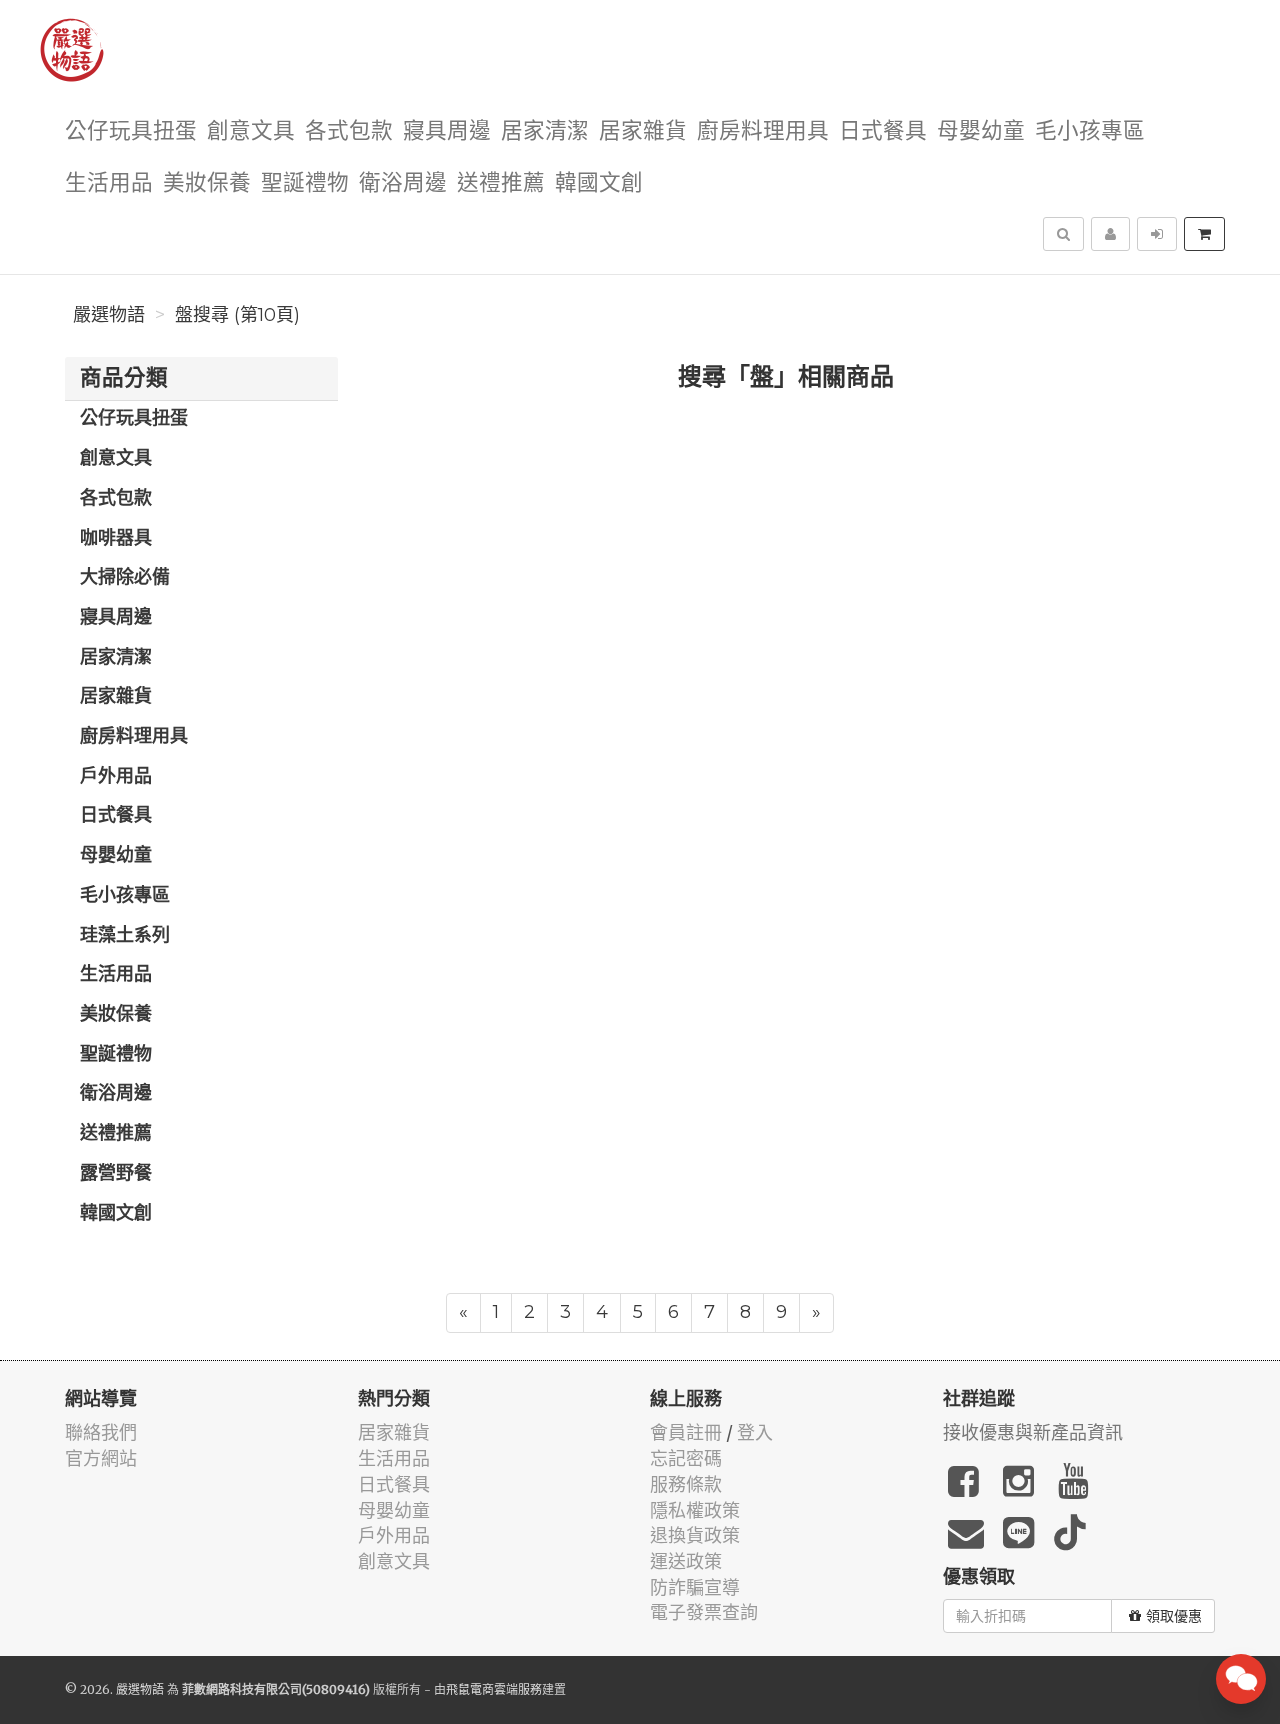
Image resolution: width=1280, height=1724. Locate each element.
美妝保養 (207, 183)
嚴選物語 (109, 315)
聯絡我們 (101, 1432)
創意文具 (251, 131)
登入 (755, 1432)
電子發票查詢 (704, 1612)
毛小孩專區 (1090, 131)
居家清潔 (545, 131)
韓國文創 (599, 183)
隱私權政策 (695, 1510)
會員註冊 (686, 1432)
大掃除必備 (125, 578)
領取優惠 (1174, 1616)
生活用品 (109, 183)
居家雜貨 (643, 131)
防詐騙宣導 (695, 1587)
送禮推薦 (501, 183)
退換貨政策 (695, 1535)
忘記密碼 (686, 1458)
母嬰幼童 (981, 131)
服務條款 (686, 1484)
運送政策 (686, 1561)
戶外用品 (116, 777)
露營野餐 (116, 1174)
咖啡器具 (116, 539)
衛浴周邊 (403, 183)
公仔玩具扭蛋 (131, 131)
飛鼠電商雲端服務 (494, 1689)
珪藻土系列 (125, 936)
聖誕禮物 (305, 183)
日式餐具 (883, 131)
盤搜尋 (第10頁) (237, 315)
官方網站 (101, 1458)
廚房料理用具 (763, 131)
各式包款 (349, 131)
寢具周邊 (447, 131)
